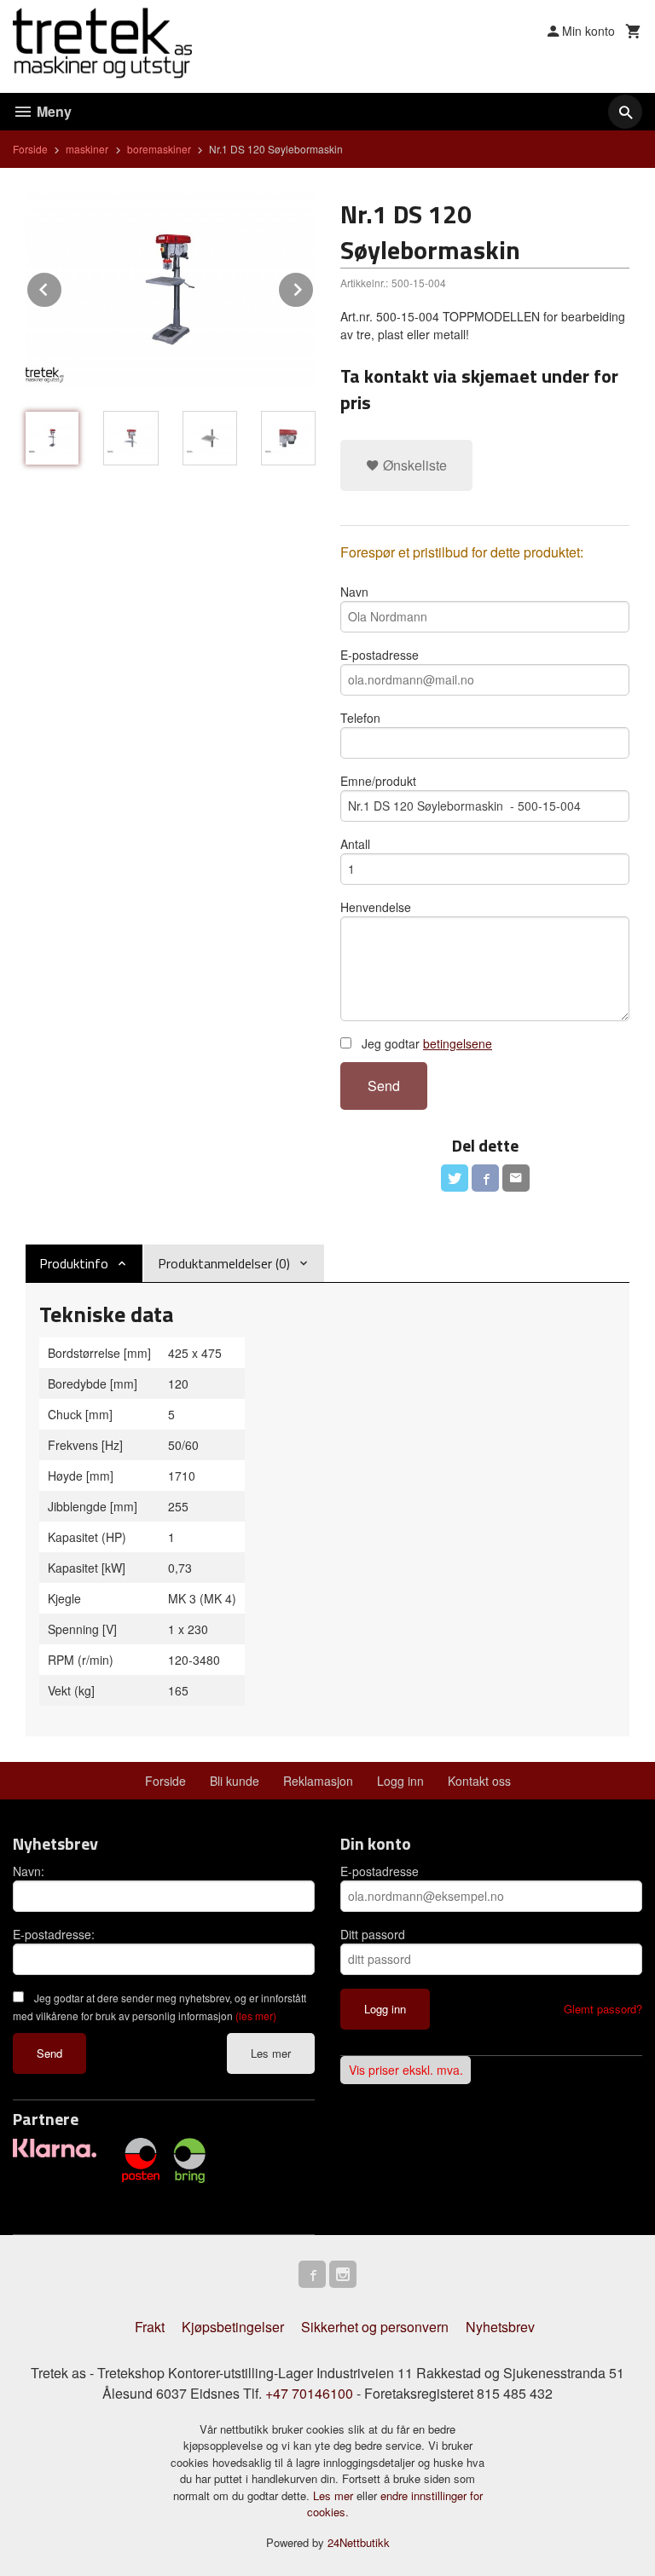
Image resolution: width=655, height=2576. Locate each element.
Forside (30, 149)
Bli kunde (235, 1781)
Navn (354, 592)
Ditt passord (373, 1934)
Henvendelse (376, 907)
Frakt (150, 2327)
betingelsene (458, 1043)
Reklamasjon (318, 1781)
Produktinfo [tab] (74, 1263)
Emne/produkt (378, 781)
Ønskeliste (413, 465)
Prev (62, 287)
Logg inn (400, 1781)
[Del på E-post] (516, 1178)
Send (384, 1086)
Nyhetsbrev (500, 2327)
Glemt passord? (603, 2009)
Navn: (29, 1871)
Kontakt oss (479, 1781)
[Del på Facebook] (485, 1178)
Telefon (360, 718)
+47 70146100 (309, 2393)
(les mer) (256, 2016)
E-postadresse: (54, 1934)
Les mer (271, 2053)
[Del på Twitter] (455, 1178)
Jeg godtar (425, 1043)
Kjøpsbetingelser (233, 2327)
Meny (52, 111)
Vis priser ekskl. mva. (406, 2070)
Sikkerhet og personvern (375, 2327)
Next (314, 287)
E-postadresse (380, 655)
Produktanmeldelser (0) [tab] (224, 1263)
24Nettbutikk (359, 2542)
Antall (355, 844)
